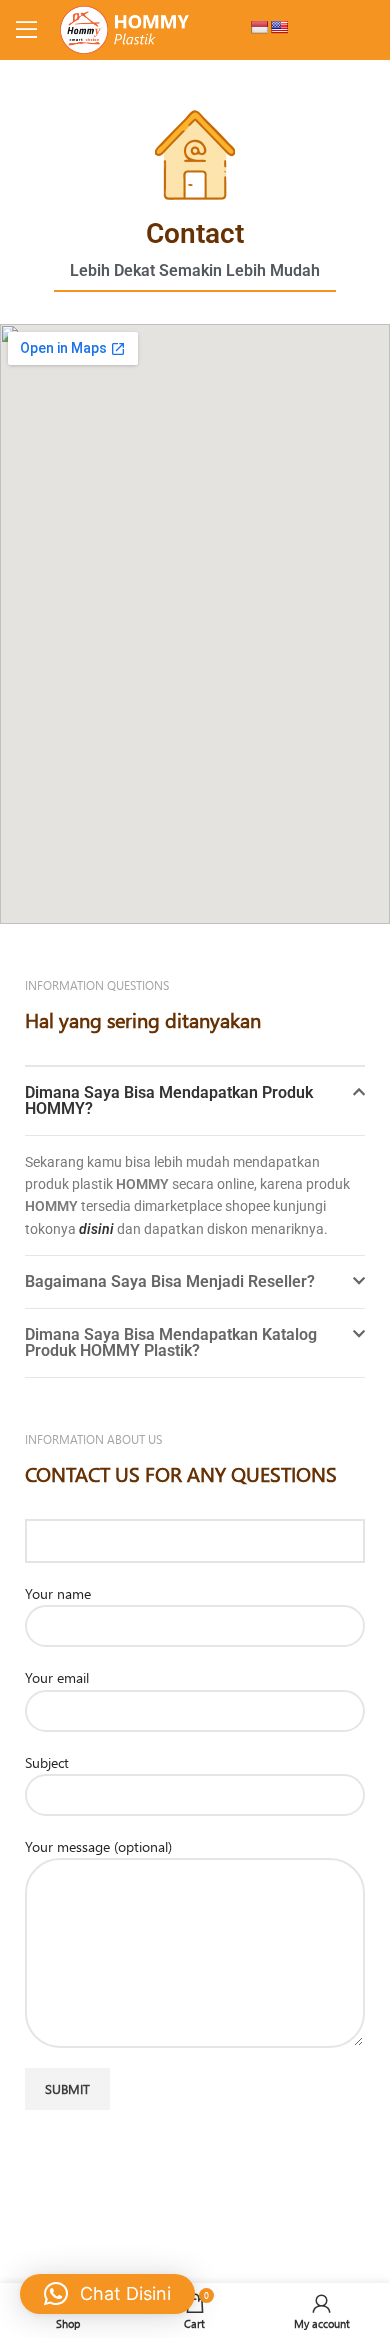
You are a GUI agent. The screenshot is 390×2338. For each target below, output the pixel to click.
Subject (47, 1762)
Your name (58, 1593)
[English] (279, 27)
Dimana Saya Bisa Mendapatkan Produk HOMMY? (169, 1100)
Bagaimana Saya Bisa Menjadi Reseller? (170, 1281)
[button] (195, 1101)
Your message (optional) (98, 1846)
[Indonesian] (259, 27)
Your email (57, 1677)
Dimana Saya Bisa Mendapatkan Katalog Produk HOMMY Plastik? (171, 1342)
